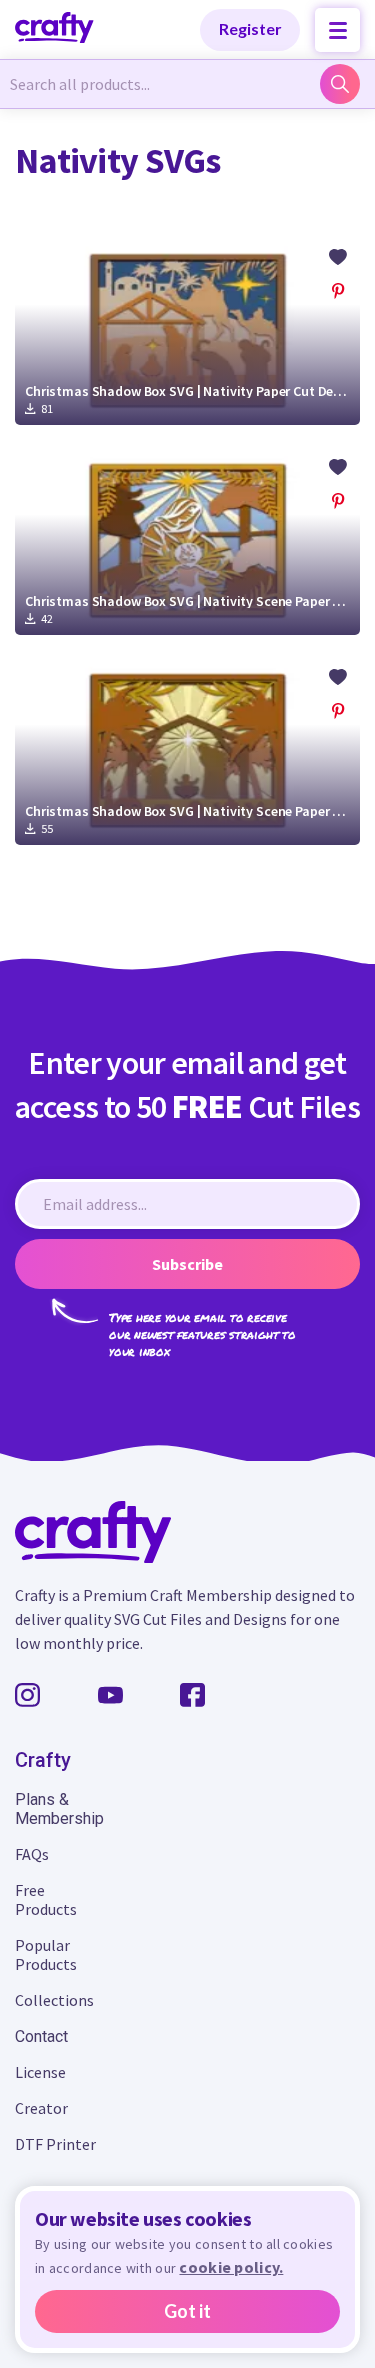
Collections (54, 2000)
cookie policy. (231, 2267)
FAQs (32, 1854)
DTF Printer (55, 2144)
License (40, 2072)
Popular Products (46, 1954)
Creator (41, 2108)
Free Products (46, 1899)
